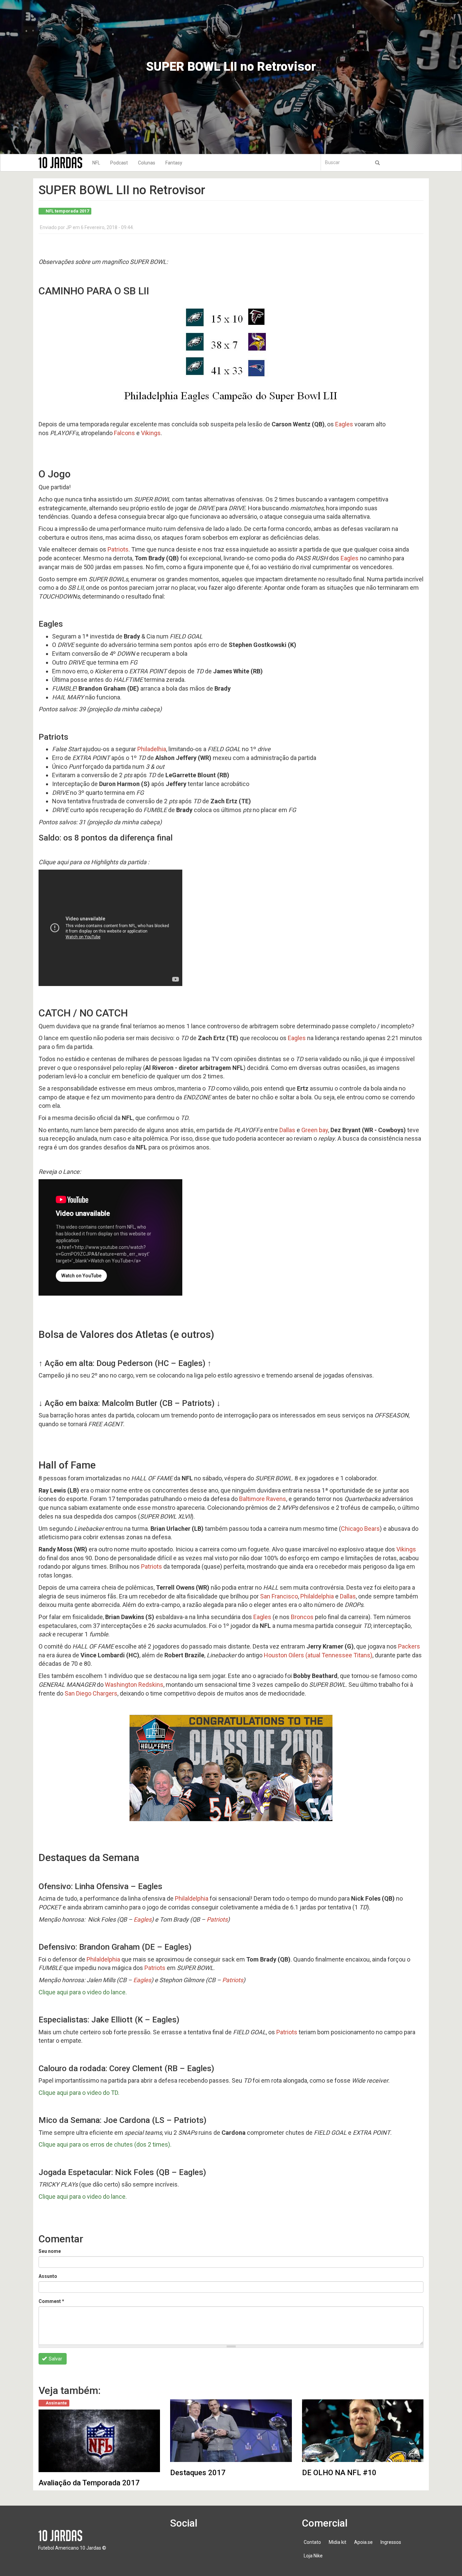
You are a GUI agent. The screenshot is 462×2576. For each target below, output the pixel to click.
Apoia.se (363, 2542)
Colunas (147, 163)
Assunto (48, 2276)
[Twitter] (199, 2546)
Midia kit (338, 2542)
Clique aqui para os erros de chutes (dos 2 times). (105, 2144)
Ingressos (391, 2542)
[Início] (63, 163)
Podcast (119, 163)
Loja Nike (313, 2556)
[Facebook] (179, 2546)
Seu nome (50, 2251)
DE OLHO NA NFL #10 (339, 2473)
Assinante (56, 2403)
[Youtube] (218, 2546)
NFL (96, 163)
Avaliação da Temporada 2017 (89, 2483)
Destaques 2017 (198, 2473)
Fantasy (174, 163)
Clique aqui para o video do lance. (87, 1992)
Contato (312, 2542)
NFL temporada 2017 (67, 211)
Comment (51, 2301)
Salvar (55, 2359)
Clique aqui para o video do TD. (83, 2093)
